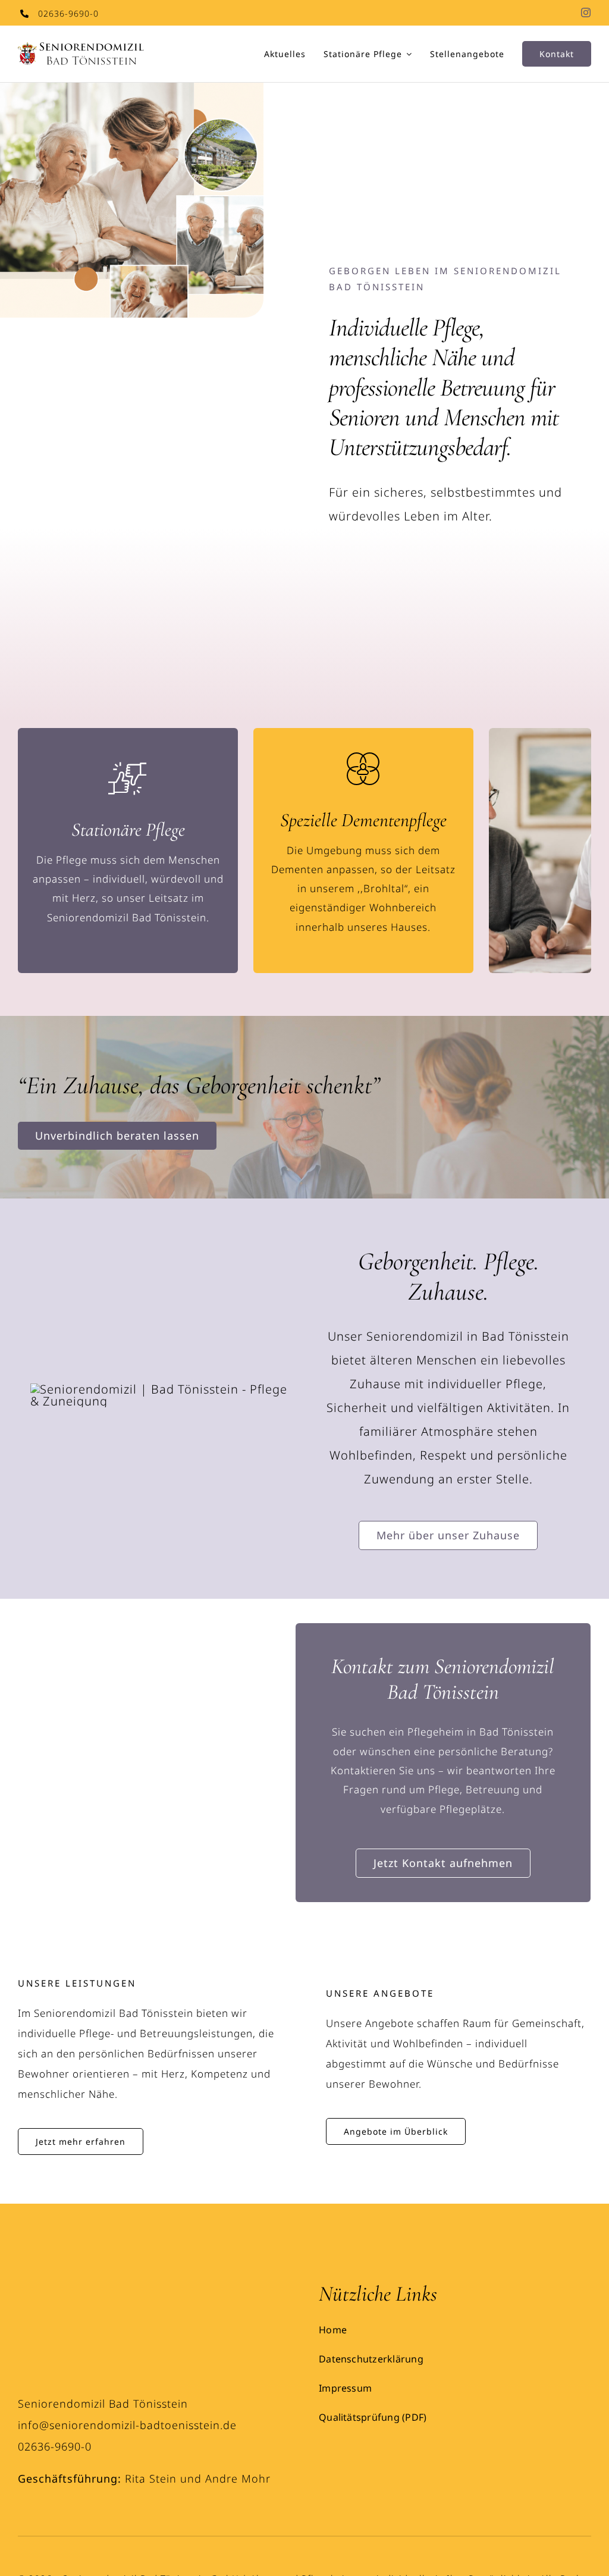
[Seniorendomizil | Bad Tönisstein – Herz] (62, 2287)
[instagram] (586, 12)
